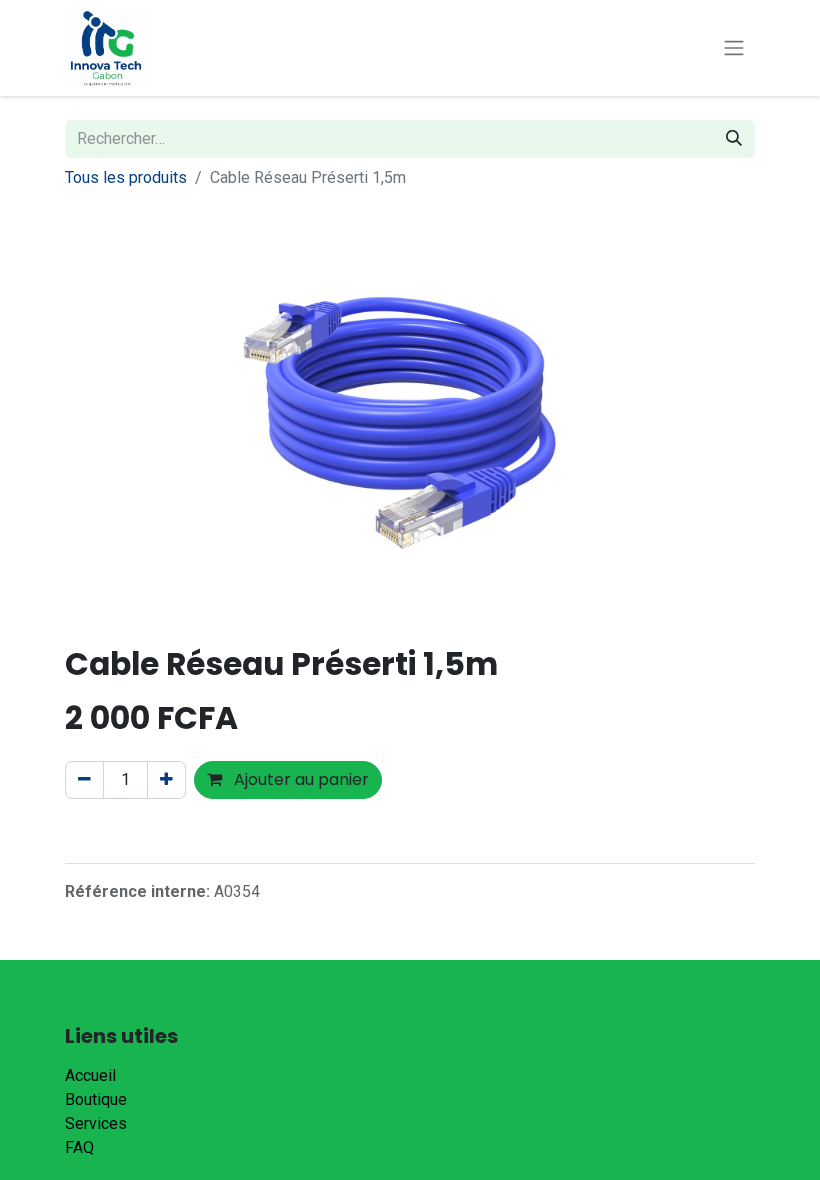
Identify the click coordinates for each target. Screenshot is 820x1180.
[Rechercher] (734, 139)
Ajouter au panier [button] (299, 779)
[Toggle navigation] (734, 48)
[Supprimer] (84, 780)
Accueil (90, 1075)
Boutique (96, 1099)
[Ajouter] (166, 780)
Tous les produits (126, 177)
